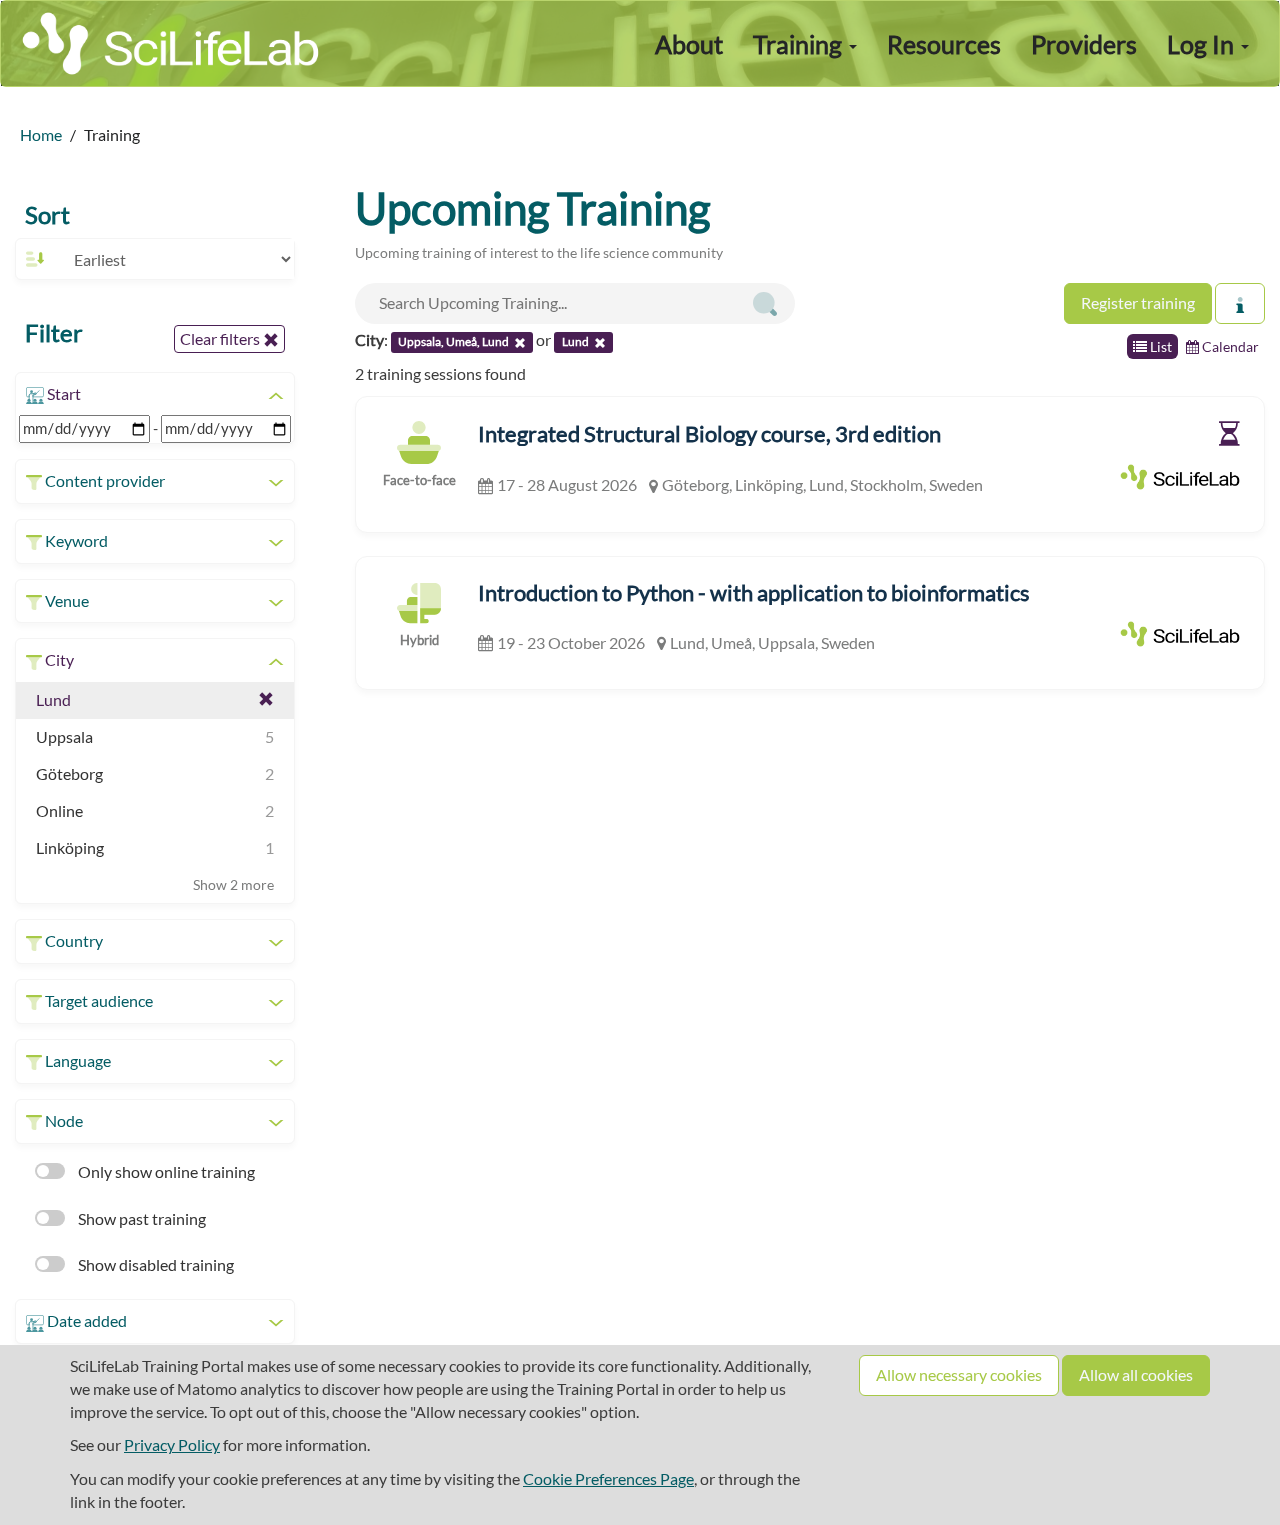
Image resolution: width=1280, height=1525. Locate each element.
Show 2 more (233, 884)
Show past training (140, 1218)
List (1159, 346)
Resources (944, 44)
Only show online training (165, 1171)
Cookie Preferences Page (608, 1478)
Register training (1138, 302)
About (689, 44)
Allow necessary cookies (959, 1374)
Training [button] (800, 44)
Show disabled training (154, 1264)
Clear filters (221, 338)
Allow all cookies (1136, 1374)
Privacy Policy (172, 1444)
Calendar (1229, 346)
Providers (1084, 44)
